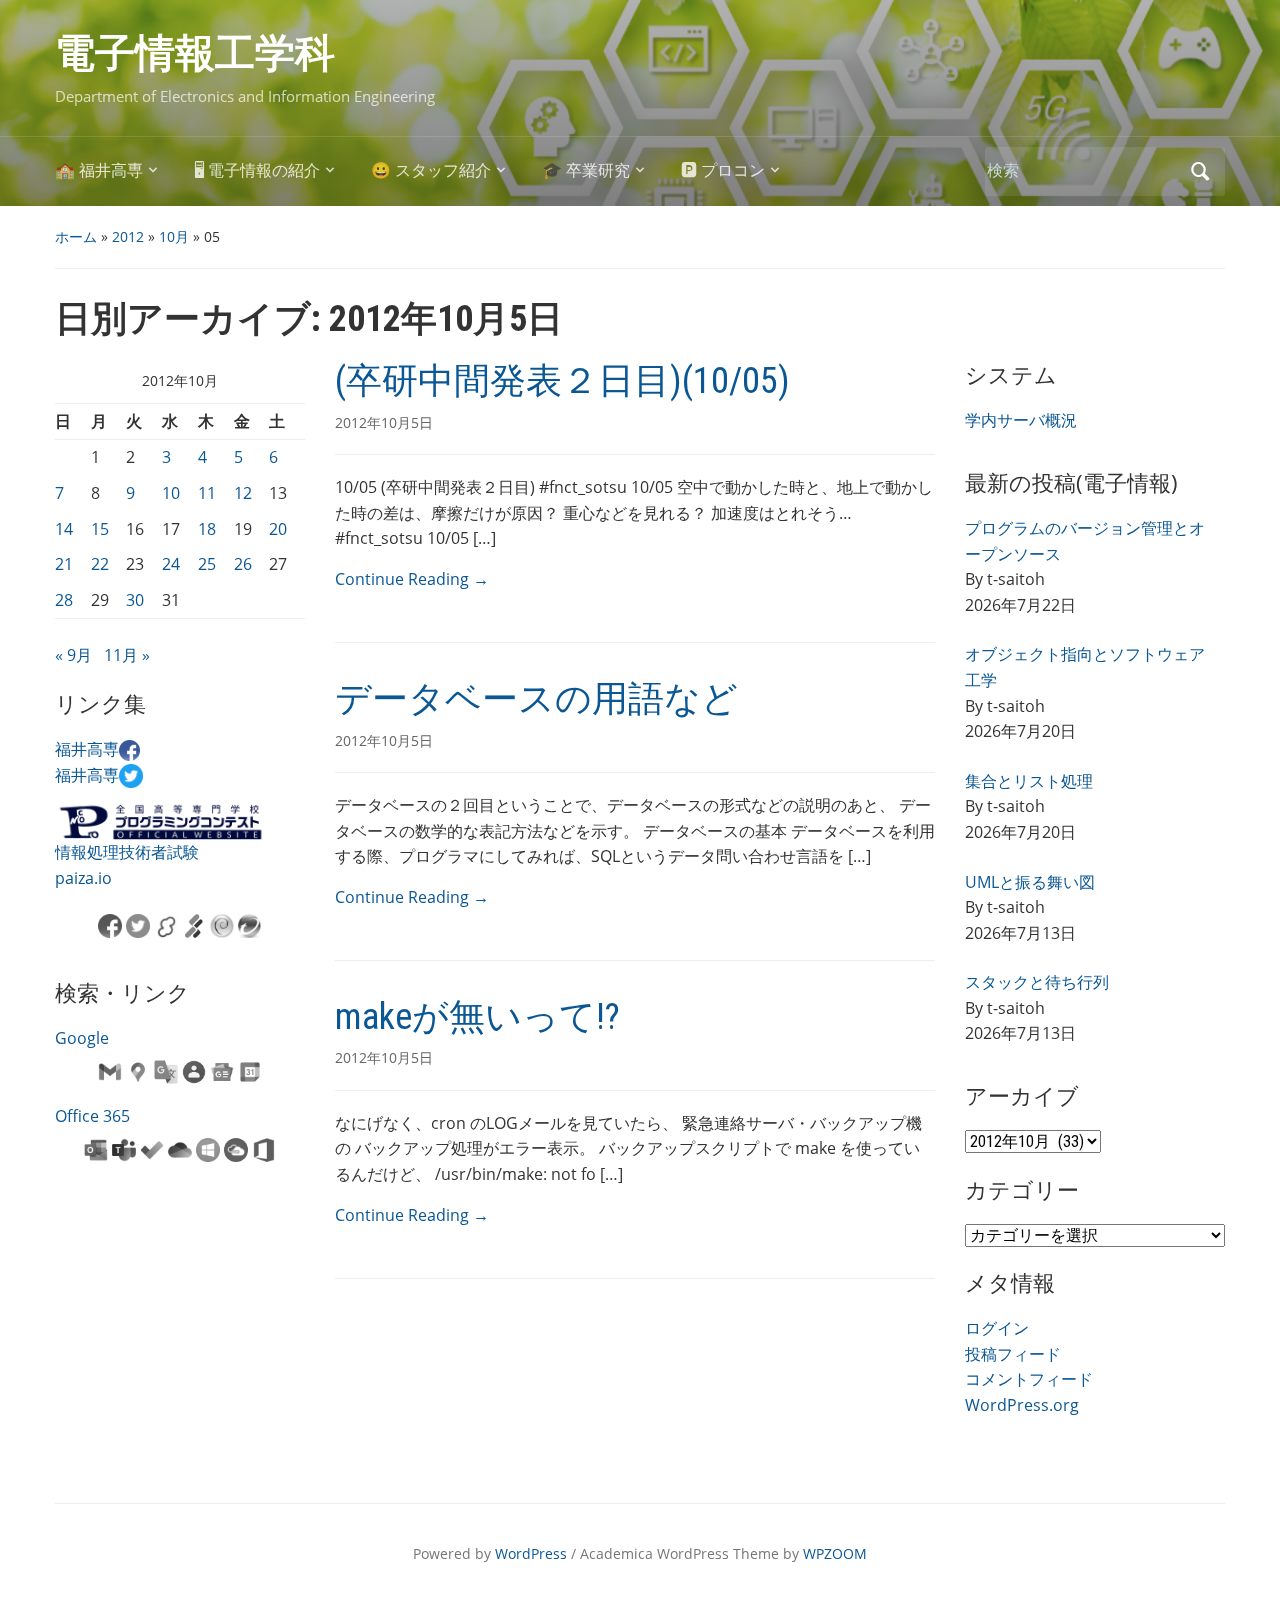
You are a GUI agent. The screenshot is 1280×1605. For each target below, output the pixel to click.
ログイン (997, 1328)
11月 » (127, 655)
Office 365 (92, 1116)
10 (171, 493)
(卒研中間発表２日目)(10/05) (562, 381)
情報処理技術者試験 (127, 852)
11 (207, 493)
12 (243, 493)
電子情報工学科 (195, 53)
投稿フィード (1013, 1354)
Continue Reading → (412, 579)
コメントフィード (1029, 1379)
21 (64, 564)
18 (207, 529)
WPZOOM (835, 1553)
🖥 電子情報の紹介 (257, 170)
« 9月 (73, 655)
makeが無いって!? (477, 1017)
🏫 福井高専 (99, 170)
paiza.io (83, 878)
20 (278, 529)
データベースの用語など (536, 699)
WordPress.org (1022, 1405)
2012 (128, 236)
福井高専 (87, 749)
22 (100, 564)
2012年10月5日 (384, 422)
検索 (1200, 171)
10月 (174, 236)
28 (64, 600)
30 (135, 600)
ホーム (76, 236)
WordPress (531, 1553)
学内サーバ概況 (1021, 420)
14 (64, 529)
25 (207, 564)
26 (243, 564)
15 (100, 529)
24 (171, 564)
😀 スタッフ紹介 (431, 170)
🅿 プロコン (723, 170)
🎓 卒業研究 (586, 170)
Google (82, 1038)
